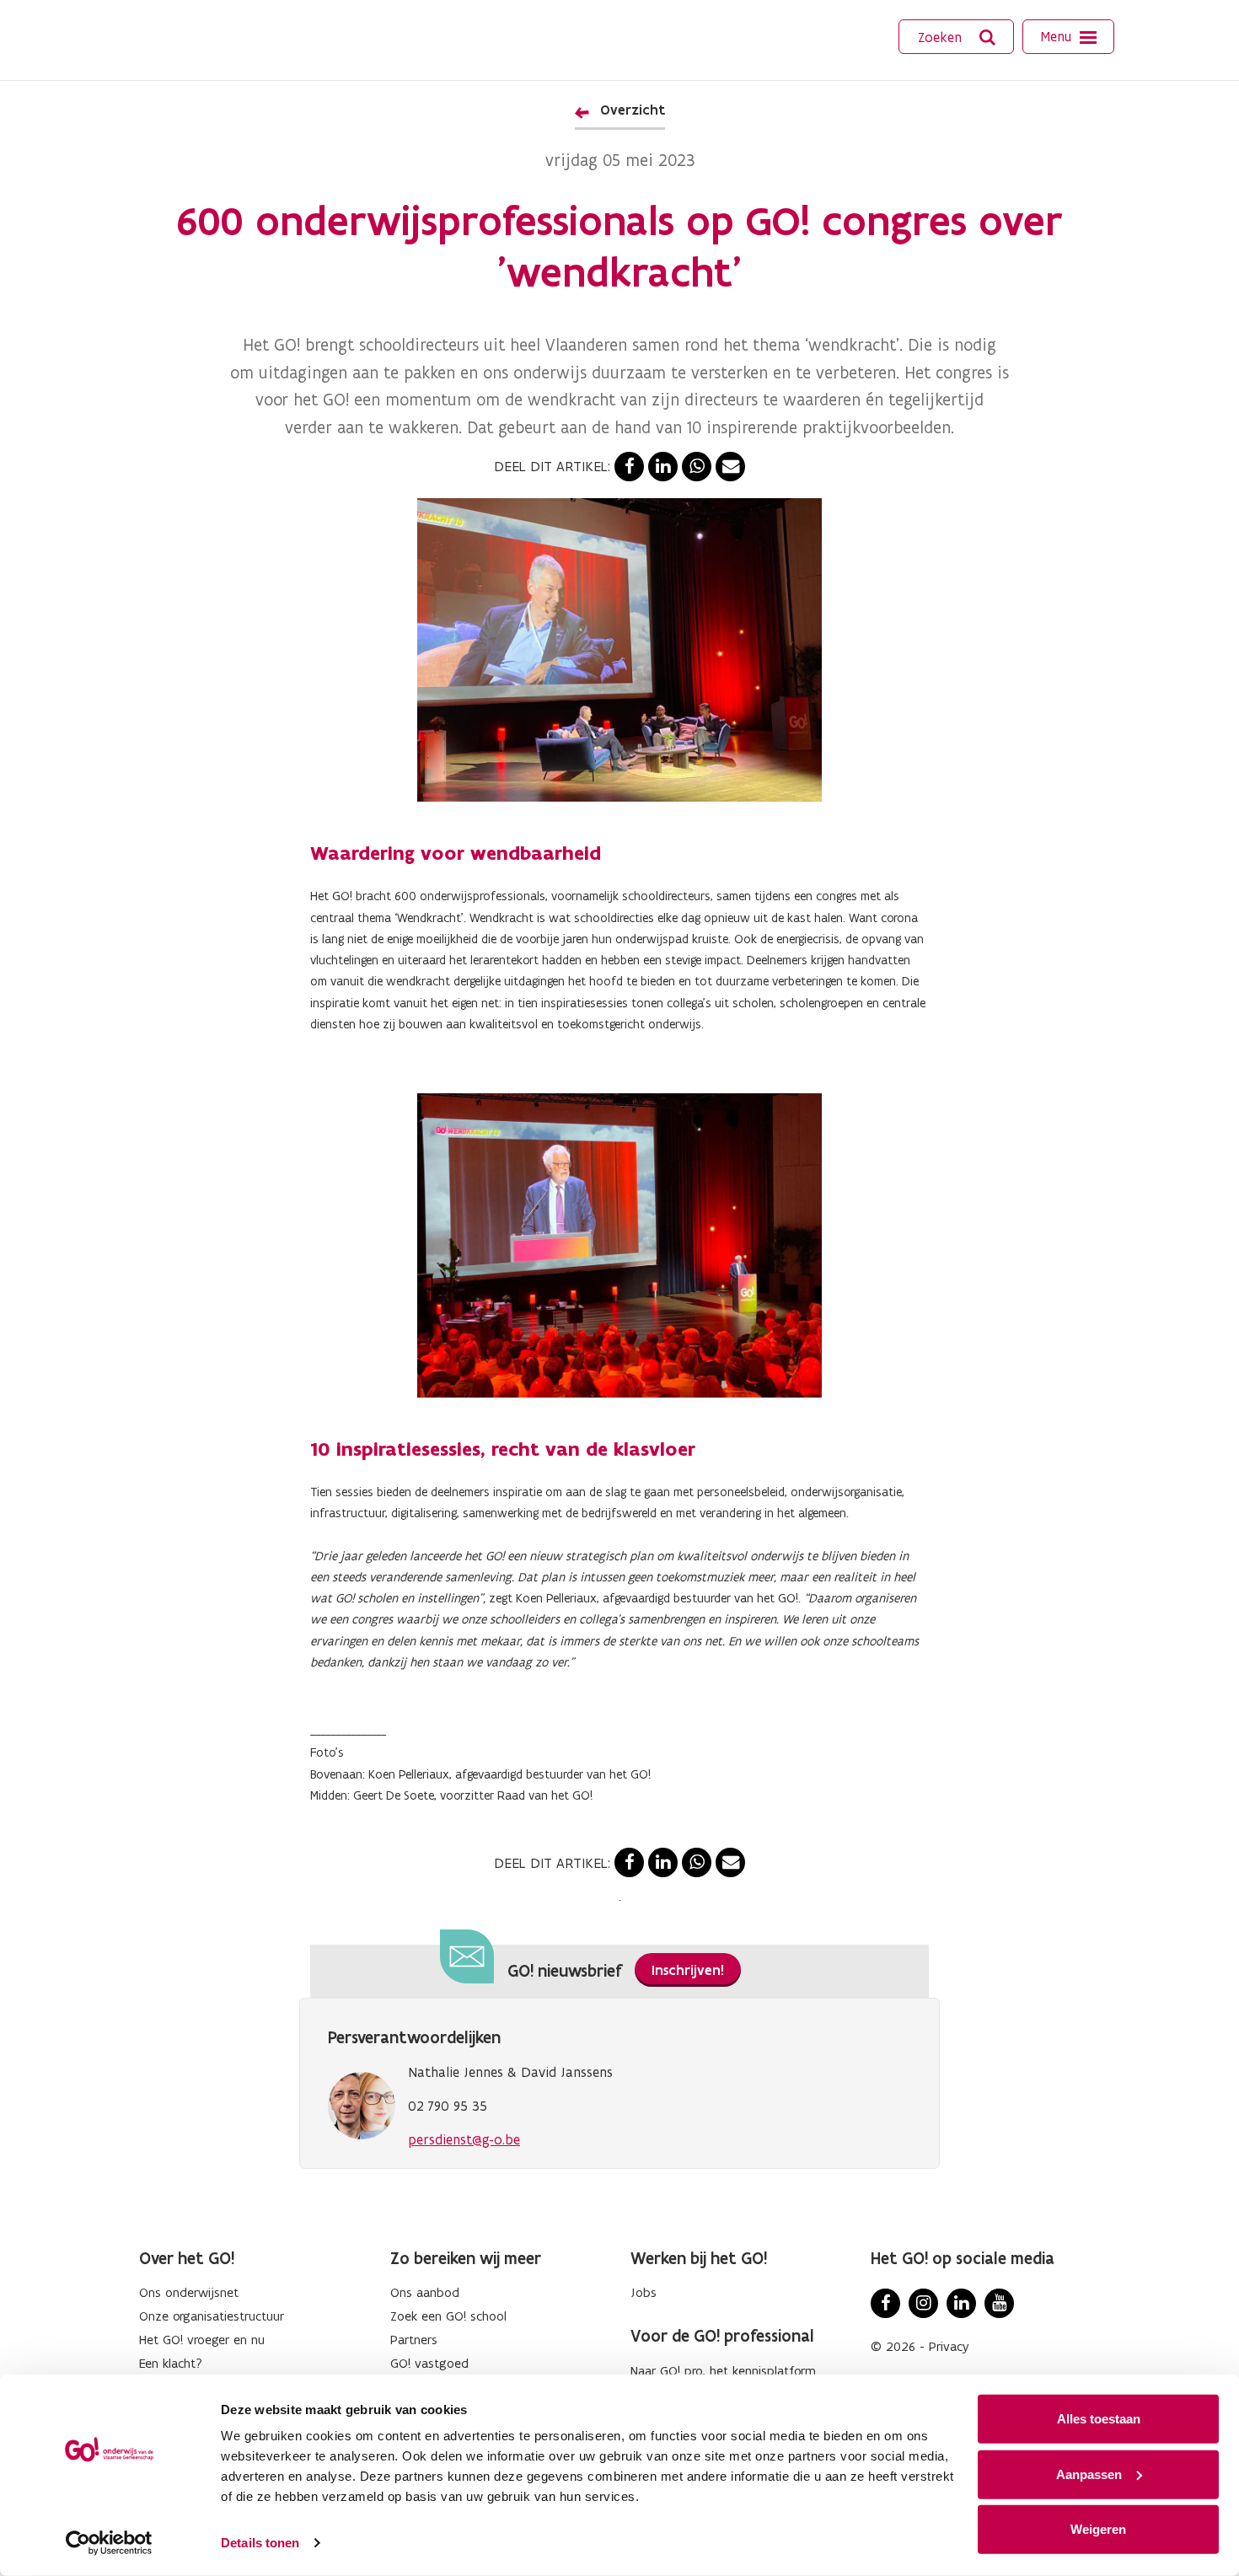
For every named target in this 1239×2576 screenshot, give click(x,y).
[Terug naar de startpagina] (196, 38)
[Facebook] (885, 2303)
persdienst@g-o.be (464, 2139)
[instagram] (923, 2303)
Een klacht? (171, 2363)
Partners (414, 2340)
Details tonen (260, 2543)
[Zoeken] (988, 38)
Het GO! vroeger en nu (202, 2340)
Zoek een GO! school (448, 2316)
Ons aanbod (425, 2292)
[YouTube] (999, 2303)
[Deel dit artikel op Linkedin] (663, 467)
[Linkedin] (961, 2303)
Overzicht (633, 110)
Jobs (644, 2292)
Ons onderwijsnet (189, 2292)
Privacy (949, 2346)
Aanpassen (1089, 2474)
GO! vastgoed (429, 2363)
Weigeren (1098, 2529)
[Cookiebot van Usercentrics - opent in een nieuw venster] (109, 2543)
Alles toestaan (1099, 2419)
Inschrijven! (688, 1970)
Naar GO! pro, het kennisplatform (723, 2371)
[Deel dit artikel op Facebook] (629, 467)
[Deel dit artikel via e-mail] (730, 467)
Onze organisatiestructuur (212, 2316)
